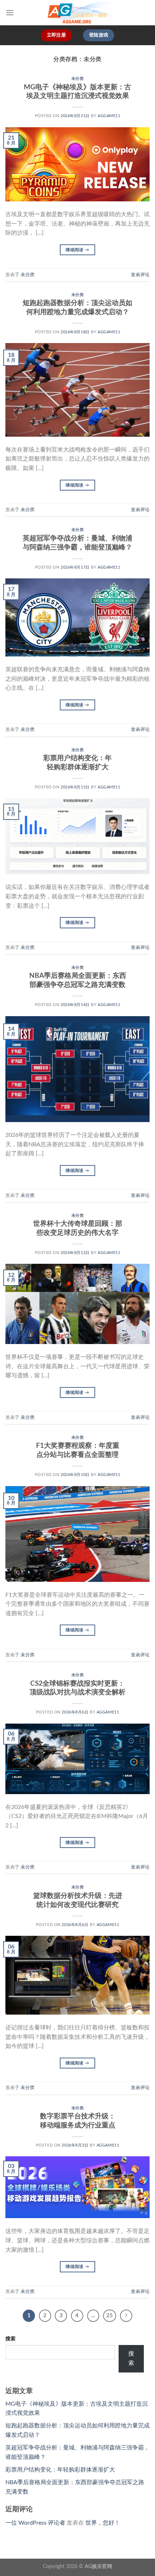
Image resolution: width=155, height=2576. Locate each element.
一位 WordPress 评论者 (35, 2523)
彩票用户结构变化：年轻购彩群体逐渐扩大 (60, 2470)
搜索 (10, 2339)
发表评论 (140, 275)
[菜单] (10, 12)
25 (110, 2316)
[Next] (126, 2316)
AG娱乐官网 (98, 2566)
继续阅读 (77, 250)
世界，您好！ (103, 2523)
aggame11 (109, 116)
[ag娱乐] (77, 13)
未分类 (78, 79)
